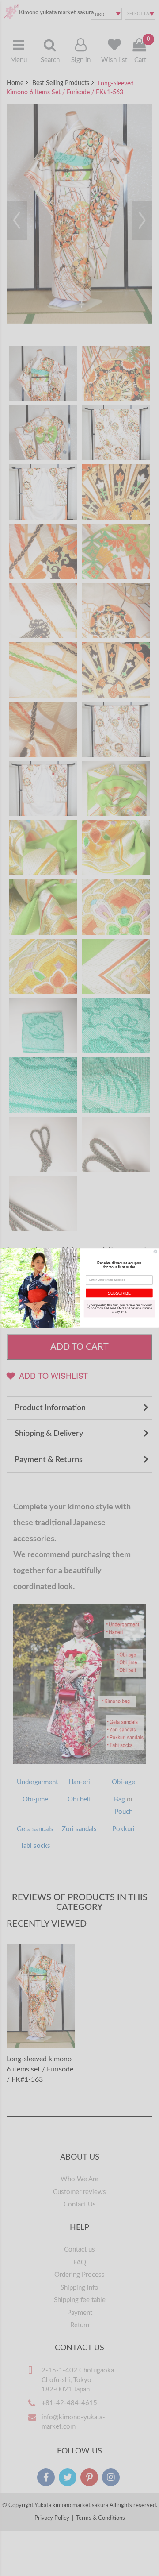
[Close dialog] (155, 1251)
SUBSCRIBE (119, 1293)
